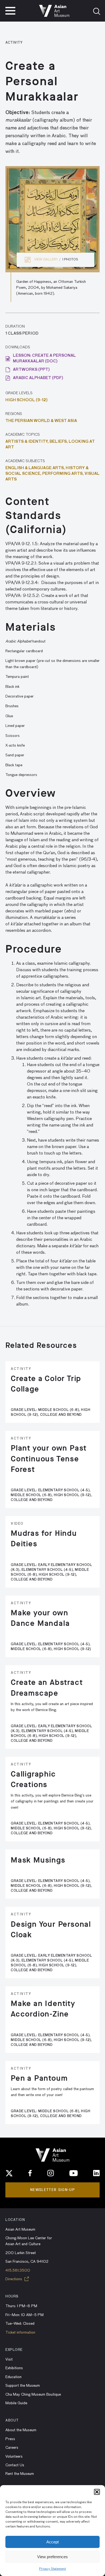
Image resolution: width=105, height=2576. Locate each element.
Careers (12, 2448)
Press (10, 2439)
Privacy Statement (52, 2569)
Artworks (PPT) (31, 370)
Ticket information (20, 2333)
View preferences (52, 2557)
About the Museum (21, 2430)
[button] (97, 2492)
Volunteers (14, 2457)
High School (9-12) (27, 400)
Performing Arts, (63, 474)
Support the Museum (23, 2386)
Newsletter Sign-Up (52, 2190)
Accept (52, 2542)
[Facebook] (30, 2173)
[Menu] (10, 11)
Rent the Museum (20, 2474)
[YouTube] (73, 2173)
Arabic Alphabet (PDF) (38, 378)
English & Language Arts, (36, 468)
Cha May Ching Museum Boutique (33, 2395)
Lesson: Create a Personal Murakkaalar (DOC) (44, 358)
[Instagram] (51, 2173)
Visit (9, 2359)
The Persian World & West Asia (41, 421)
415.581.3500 (18, 2271)
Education (13, 2377)
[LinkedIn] (96, 2173)
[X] (9, 2173)
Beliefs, (59, 442)
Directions (14, 2279)
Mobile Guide (16, 2403)
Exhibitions (14, 2368)
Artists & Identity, (27, 442)
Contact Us (15, 2465)
